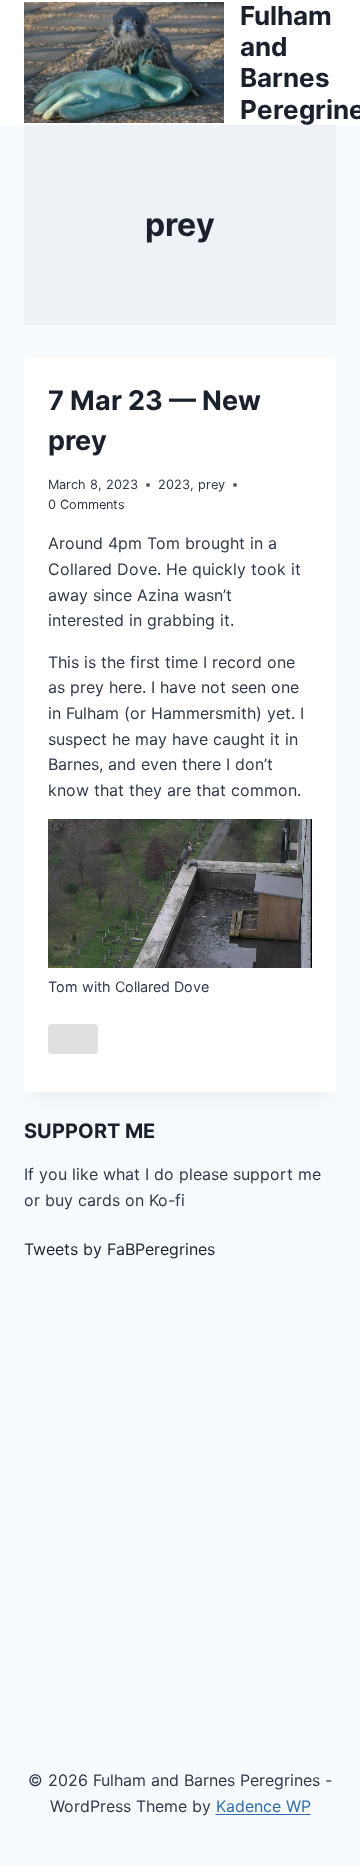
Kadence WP (263, 1806)
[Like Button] (73, 1039)
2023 (174, 484)
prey (211, 484)
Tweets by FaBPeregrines (119, 1249)
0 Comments (86, 504)
